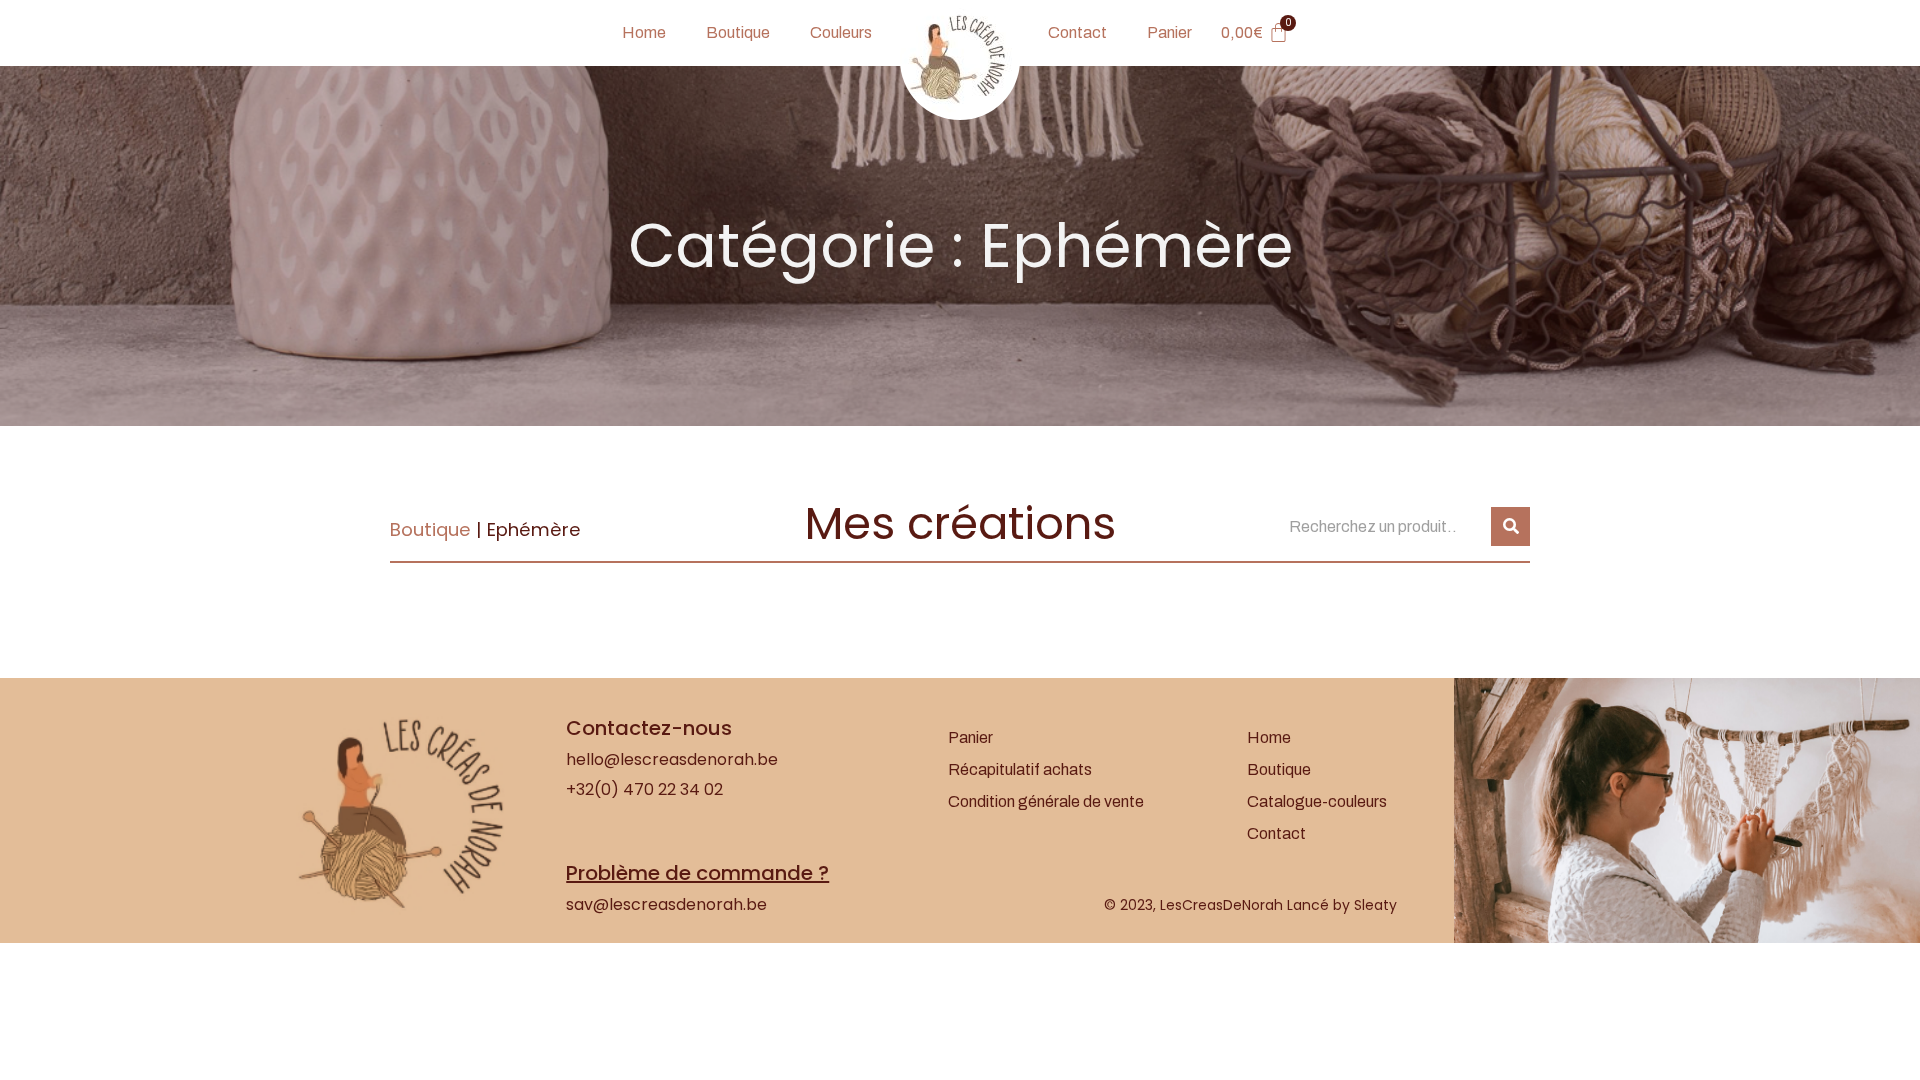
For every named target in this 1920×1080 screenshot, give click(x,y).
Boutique (738, 32)
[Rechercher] (1510, 526)
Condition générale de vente (1046, 801)
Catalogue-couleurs (1317, 801)
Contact (1077, 32)
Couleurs (841, 32)
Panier (1169, 32)
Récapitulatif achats (1020, 769)
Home (644, 32)
